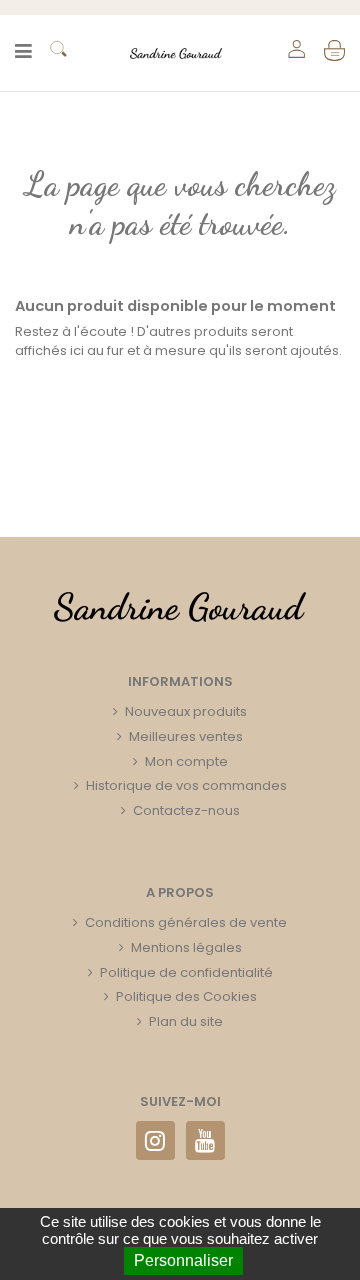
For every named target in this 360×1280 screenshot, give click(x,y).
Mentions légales (186, 947)
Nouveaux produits (186, 711)
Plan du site (186, 1021)
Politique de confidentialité (186, 972)
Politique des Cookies (186, 996)
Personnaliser (183, 1260)
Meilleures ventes (186, 736)
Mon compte (186, 761)
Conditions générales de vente (186, 922)
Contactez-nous (186, 810)
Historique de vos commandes (186, 785)
